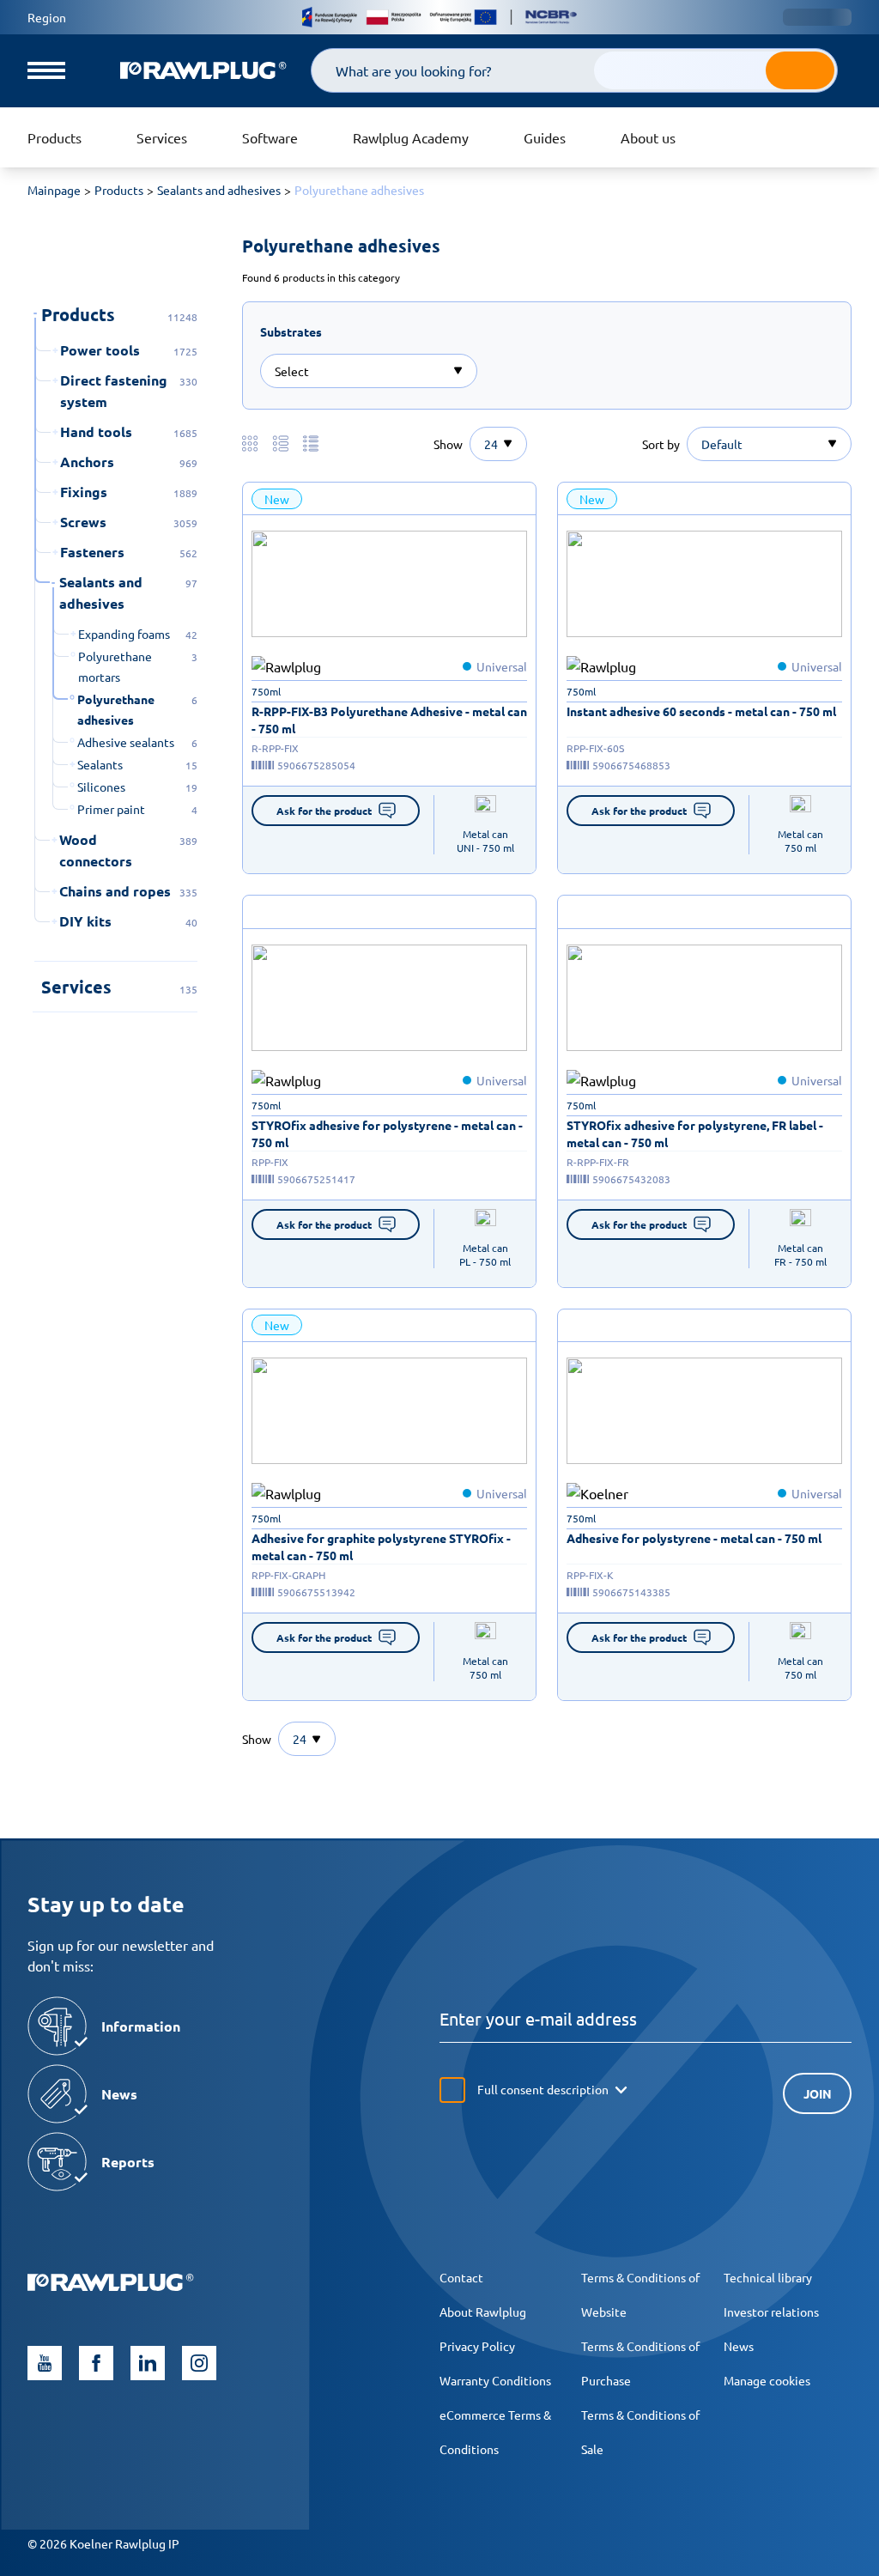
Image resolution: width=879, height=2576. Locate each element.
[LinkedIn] (148, 2363)
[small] (389, 584)
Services (162, 137)
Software (270, 137)
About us (648, 137)
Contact (461, 2277)
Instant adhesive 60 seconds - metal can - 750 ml (701, 711)
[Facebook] (96, 2363)
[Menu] (46, 70)
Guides (545, 137)
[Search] (800, 70)
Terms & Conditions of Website (640, 2294)
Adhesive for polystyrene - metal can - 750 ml (694, 1538)
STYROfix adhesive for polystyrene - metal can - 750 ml (387, 1133)
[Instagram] (199, 2363)
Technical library (768, 2277)
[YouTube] (45, 2363)
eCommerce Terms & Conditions (495, 2432)
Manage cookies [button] (767, 2380)
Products (55, 137)
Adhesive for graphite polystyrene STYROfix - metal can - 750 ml (381, 1546)
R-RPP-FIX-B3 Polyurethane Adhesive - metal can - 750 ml (389, 720)
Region (47, 17)
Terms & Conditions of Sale (640, 2432)
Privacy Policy (477, 2346)
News (739, 2346)
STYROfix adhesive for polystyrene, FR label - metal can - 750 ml (695, 1133)
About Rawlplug (483, 2312)
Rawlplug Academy (411, 137)
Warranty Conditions (495, 2380)
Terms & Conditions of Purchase (640, 2363)
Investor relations (771, 2312)
